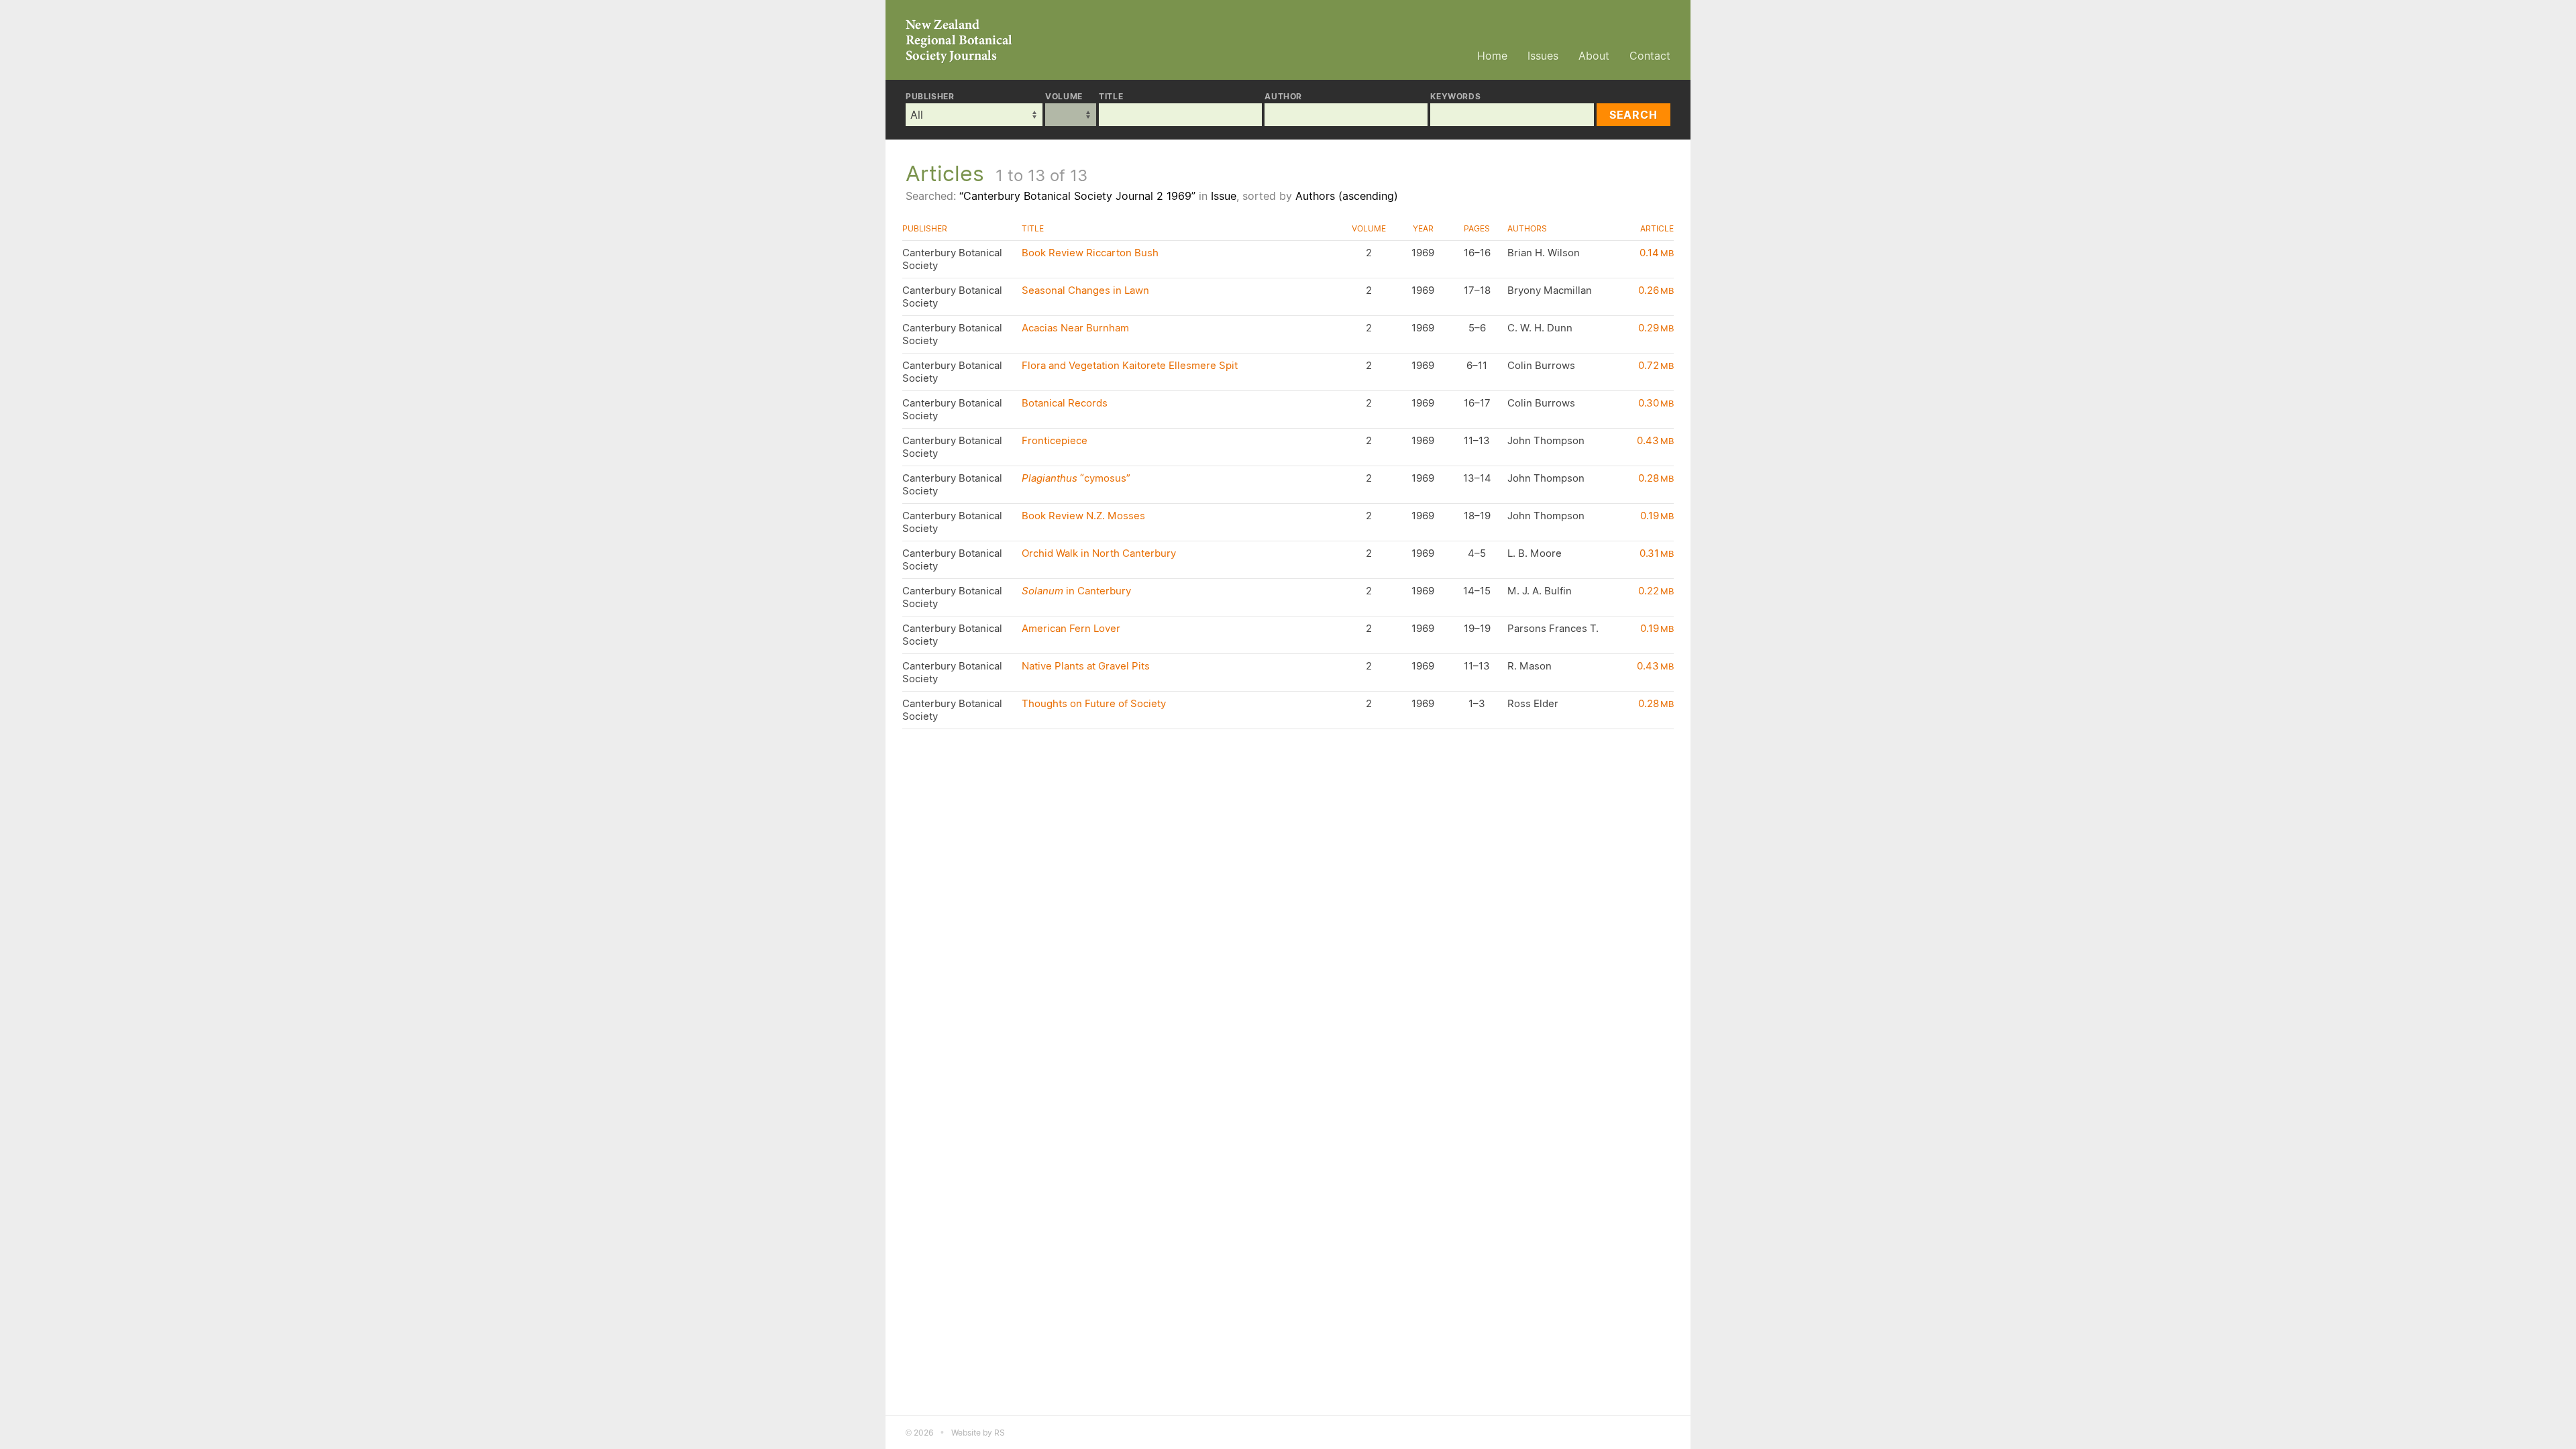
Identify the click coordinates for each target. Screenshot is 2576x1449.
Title (1111, 97)
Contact (1650, 56)
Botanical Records (1065, 403)
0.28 (1656, 478)
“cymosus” (1076, 478)
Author (1283, 97)
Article (1657, 228)
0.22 (1656, 591)
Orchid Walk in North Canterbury (1099, 553)
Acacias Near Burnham (1075, 328)
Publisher (930, 97)
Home (1492, 56)
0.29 (1656, 328)
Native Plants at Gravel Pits (1086, 666)
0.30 (1656, 403)
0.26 (1656, 290)
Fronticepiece (1055, 440)
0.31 (1657, 553)
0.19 (1657, 516)
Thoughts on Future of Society (1094, 703)
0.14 (1657, 253)
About (1594, 56)
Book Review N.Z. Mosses (1083, 516)
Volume (1064, 97)
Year (1423, 228)
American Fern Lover (1071, 628)
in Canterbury (1076, 591)
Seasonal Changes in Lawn (1085, 290)
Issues (1543, 56)
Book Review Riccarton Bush (1090, 253)
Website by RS (978, 1433)
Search (1633, 115)
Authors (1527, 228)
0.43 (1655, 440)
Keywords (1455, 97)
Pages (1477, 228)
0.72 (1656, 365)
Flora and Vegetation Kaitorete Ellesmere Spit (1130, 365)
